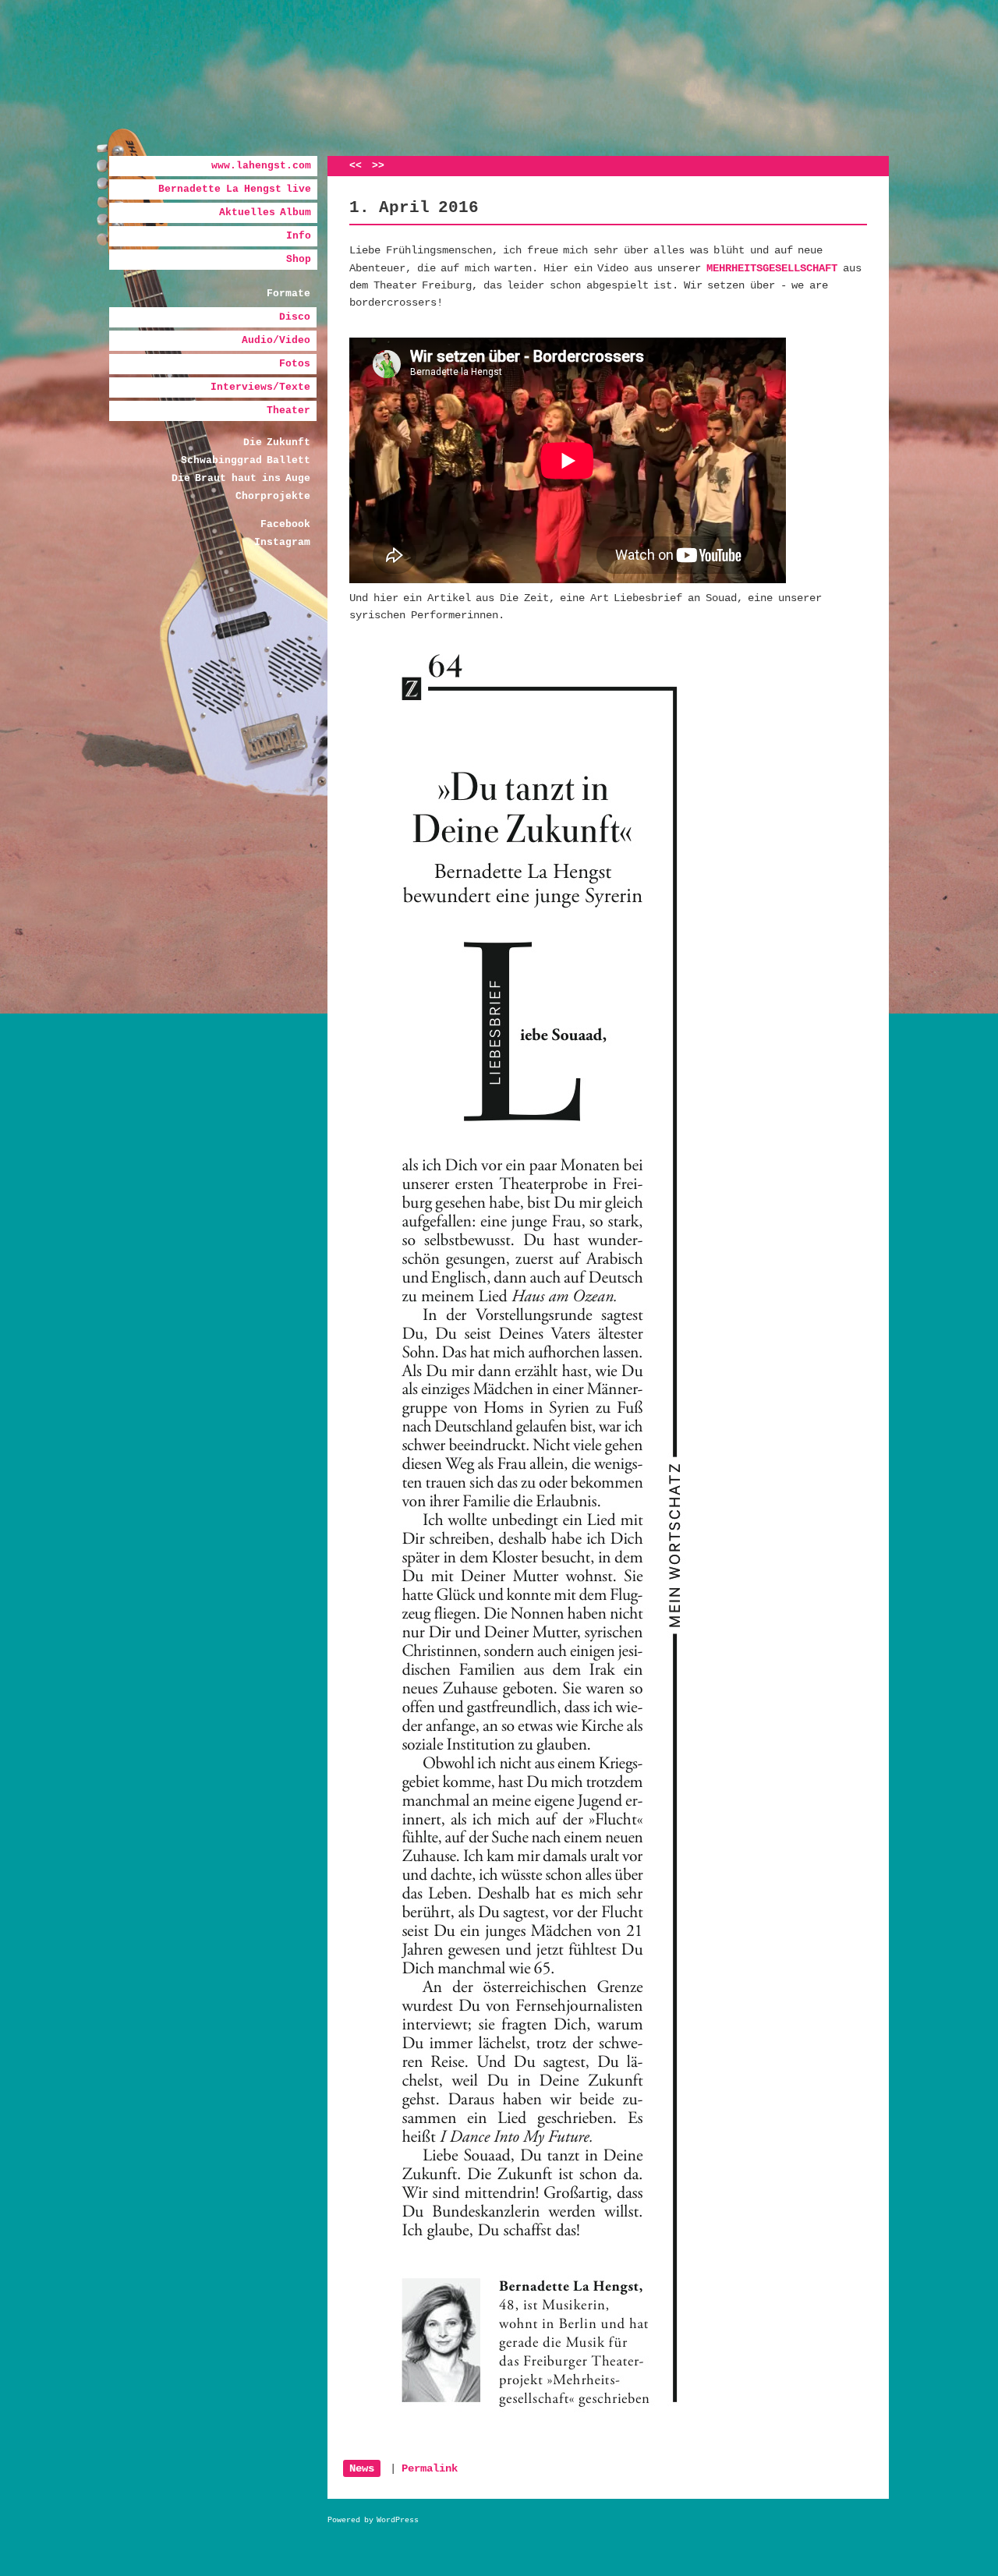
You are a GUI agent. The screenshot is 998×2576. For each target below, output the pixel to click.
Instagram (282, 542)
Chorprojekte (273, 496)
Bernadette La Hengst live (235, 189)
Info (299, 236)
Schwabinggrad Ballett (246, 460)
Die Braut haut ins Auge (241, 478)
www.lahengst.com (261, 166)
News (362, 2468)
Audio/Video (276, 340)
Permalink (430, 2468)
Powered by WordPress (373, 2520)
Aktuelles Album (265, 212)
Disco (295, 317)
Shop (299, 259)
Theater (288, 410)
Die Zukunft (277, 442)
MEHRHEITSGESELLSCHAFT (772, 268)
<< (356, 166)
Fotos (295, 364)
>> (378, 166)
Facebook (285, 524)
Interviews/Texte (260, 387)
